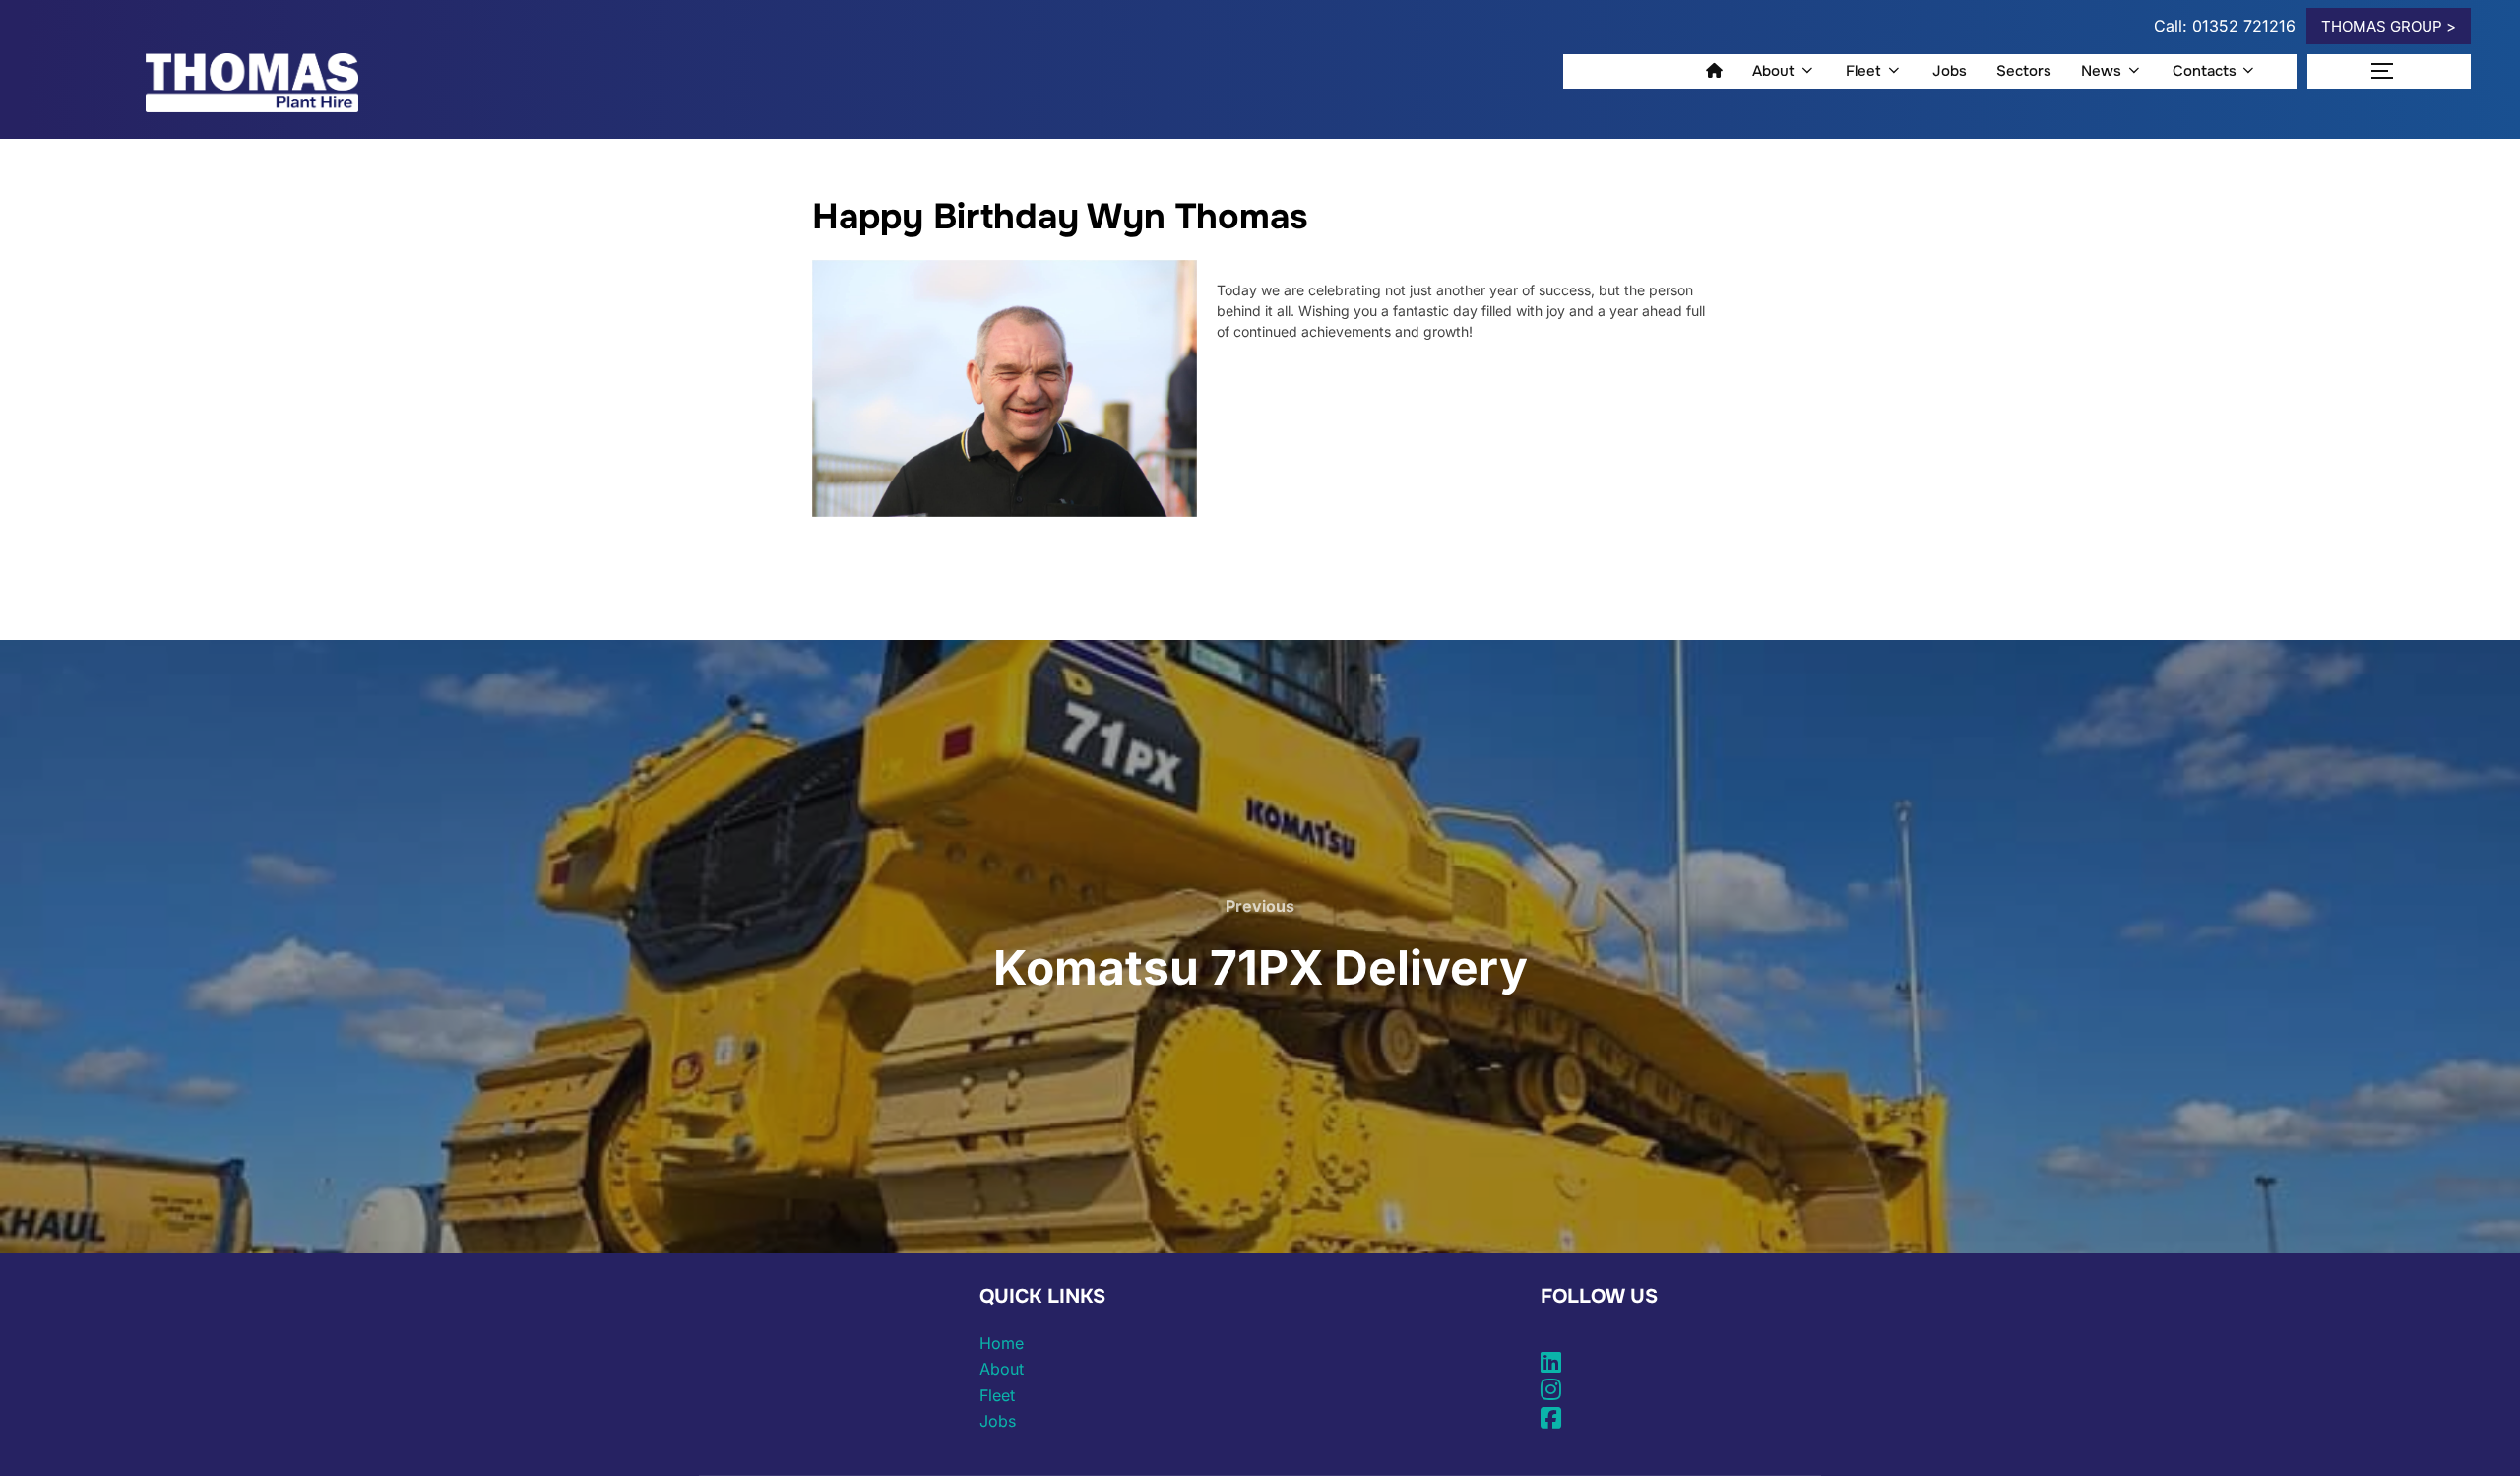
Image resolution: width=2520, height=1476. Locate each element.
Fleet (1863, 71)
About (1773, 71)
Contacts (2205, 71)
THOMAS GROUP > (2389, 26)
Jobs (1950, 71)
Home (1002, 1343)
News (2101, 71)
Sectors (2024, 71)
